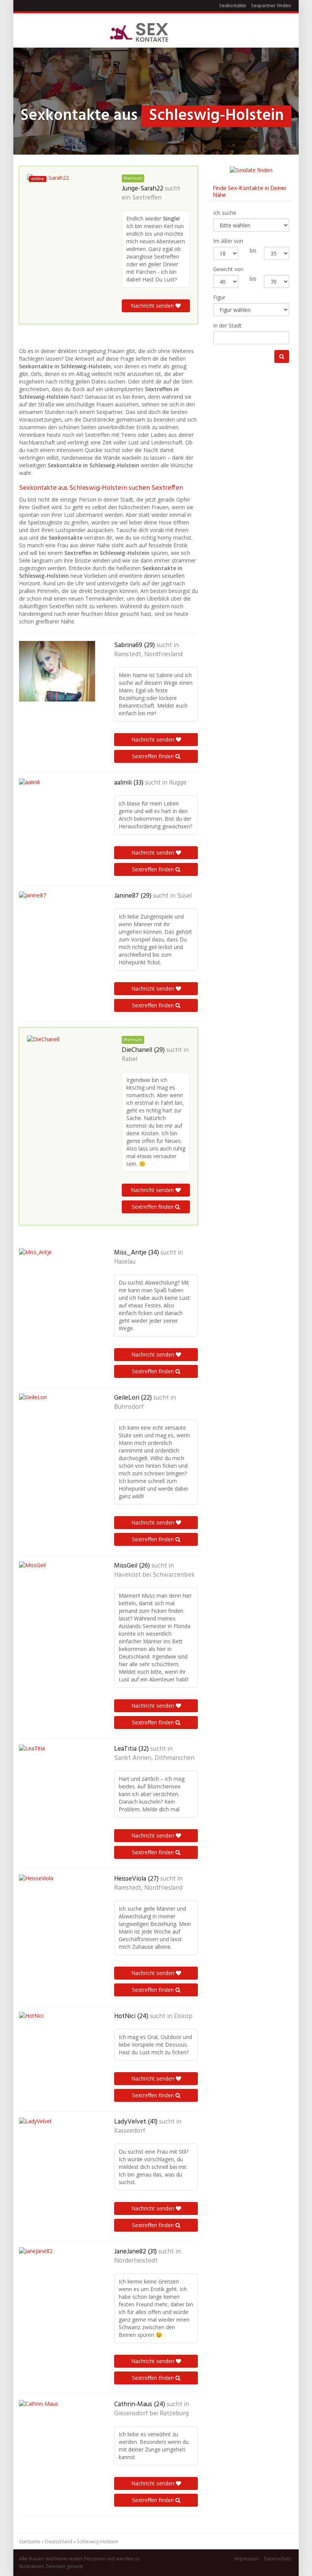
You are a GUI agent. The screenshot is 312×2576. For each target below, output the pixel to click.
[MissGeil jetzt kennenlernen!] (57, 1600)
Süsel (184, 896)
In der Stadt (227, 325)
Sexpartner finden (271, 6)
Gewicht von (228, 269)
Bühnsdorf (129, 1407)
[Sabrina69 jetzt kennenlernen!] (57, 671)
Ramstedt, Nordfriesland (148, 655)
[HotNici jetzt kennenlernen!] (57, 2050)
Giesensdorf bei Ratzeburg (151, 2414)
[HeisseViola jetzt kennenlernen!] (57, 1913)
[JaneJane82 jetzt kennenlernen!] (57, 2285)
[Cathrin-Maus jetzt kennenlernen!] (57, 2438)
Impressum (247, 2559)
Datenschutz (278, 2559)
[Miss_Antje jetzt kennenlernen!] (57, 1286)
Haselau (125, 1262)
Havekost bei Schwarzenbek (154, 1575)
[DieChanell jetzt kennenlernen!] (65, 1074)
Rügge (178, 783)
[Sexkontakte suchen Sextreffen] (139, 33)
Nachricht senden (153, 306)
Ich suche (225, 213)
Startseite (30, 2542)
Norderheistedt (136, 2261)
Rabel (130, 1059)
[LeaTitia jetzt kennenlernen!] (57, 1783)
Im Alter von (228, 241)
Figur (219, 297)
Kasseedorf (130, 2131)
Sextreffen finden (154, 756)
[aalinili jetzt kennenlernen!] (57, 816)
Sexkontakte (233, 6)
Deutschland (59, 2542)
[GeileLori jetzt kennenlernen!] (57, 1432)
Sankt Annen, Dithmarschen (154, 1758)
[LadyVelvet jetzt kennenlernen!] (57, 2156)
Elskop (183, 2017)
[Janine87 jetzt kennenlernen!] (57, 927)
